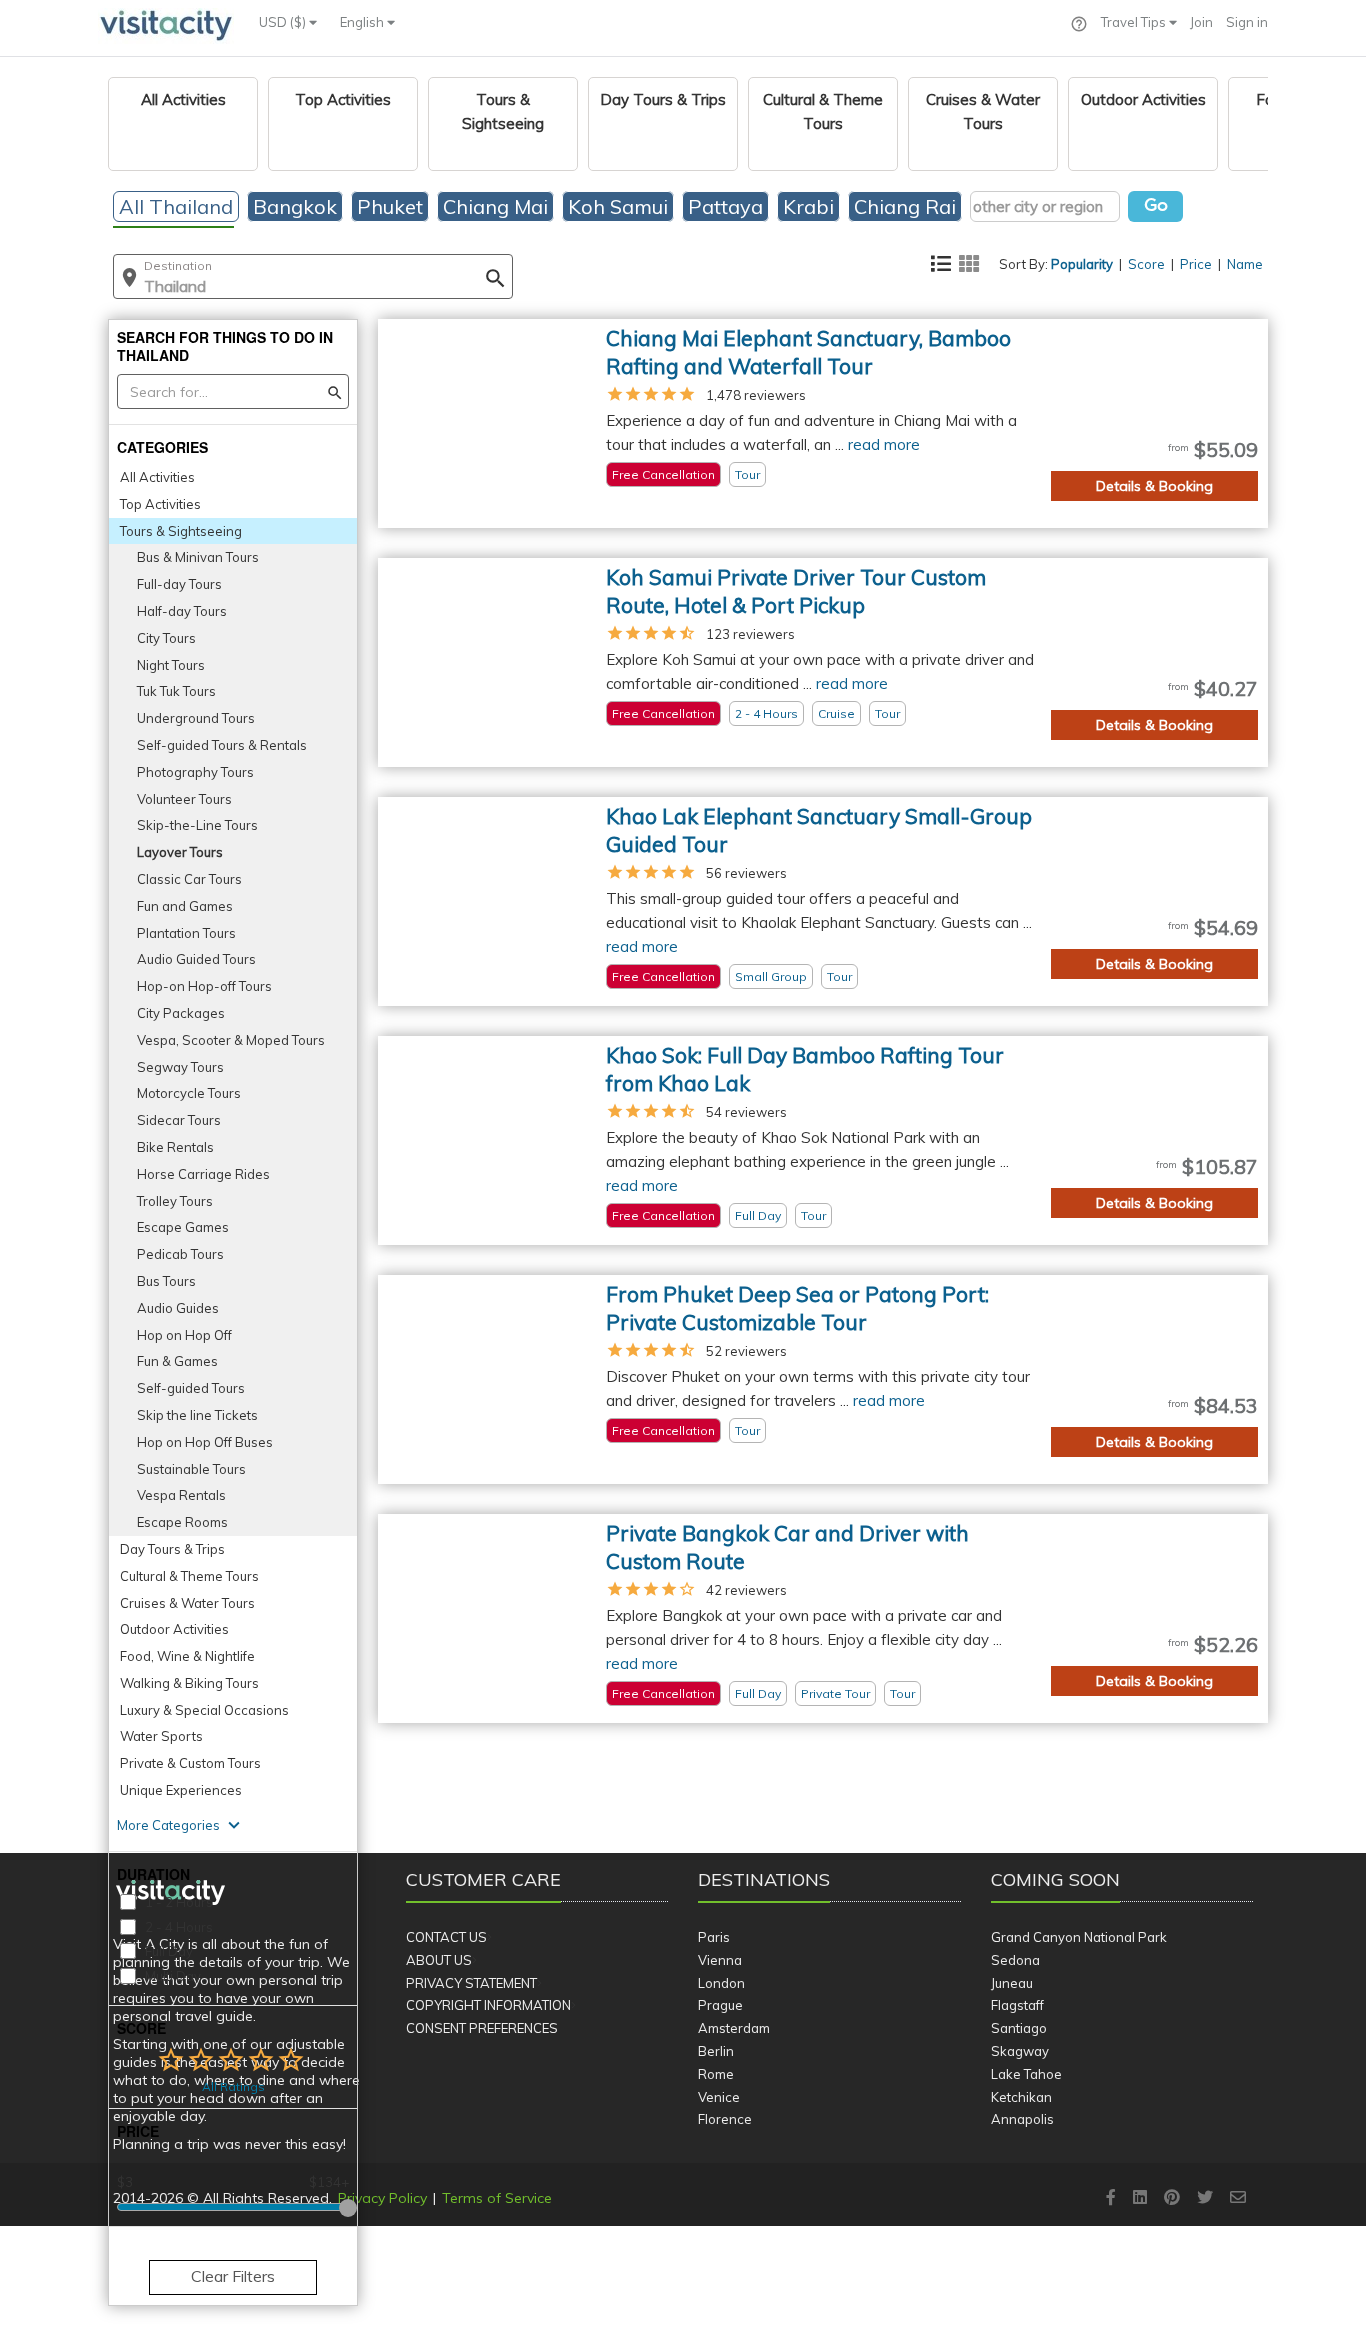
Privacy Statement (471, 1983)
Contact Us (446, 1937)
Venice (719, 2097)
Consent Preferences (482, 2028)
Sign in (1247, 22)
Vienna (720, 1960)
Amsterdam (734, 2028)
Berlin (716, 2051)
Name (1245, 264)
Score (1146, 264)
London (721, 1983)
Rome (716, 2074)
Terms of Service (497, 2198)
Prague (720, 2005)
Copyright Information (488, 2005)
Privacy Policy (382, 2198)
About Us (439, 1960)
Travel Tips (1135, 22)
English (363, 22)
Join (1201, 22)
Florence (725, 2119)
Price (1196, 264)
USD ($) (284, 22)
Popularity (1082, 264)
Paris (714, 1937)
